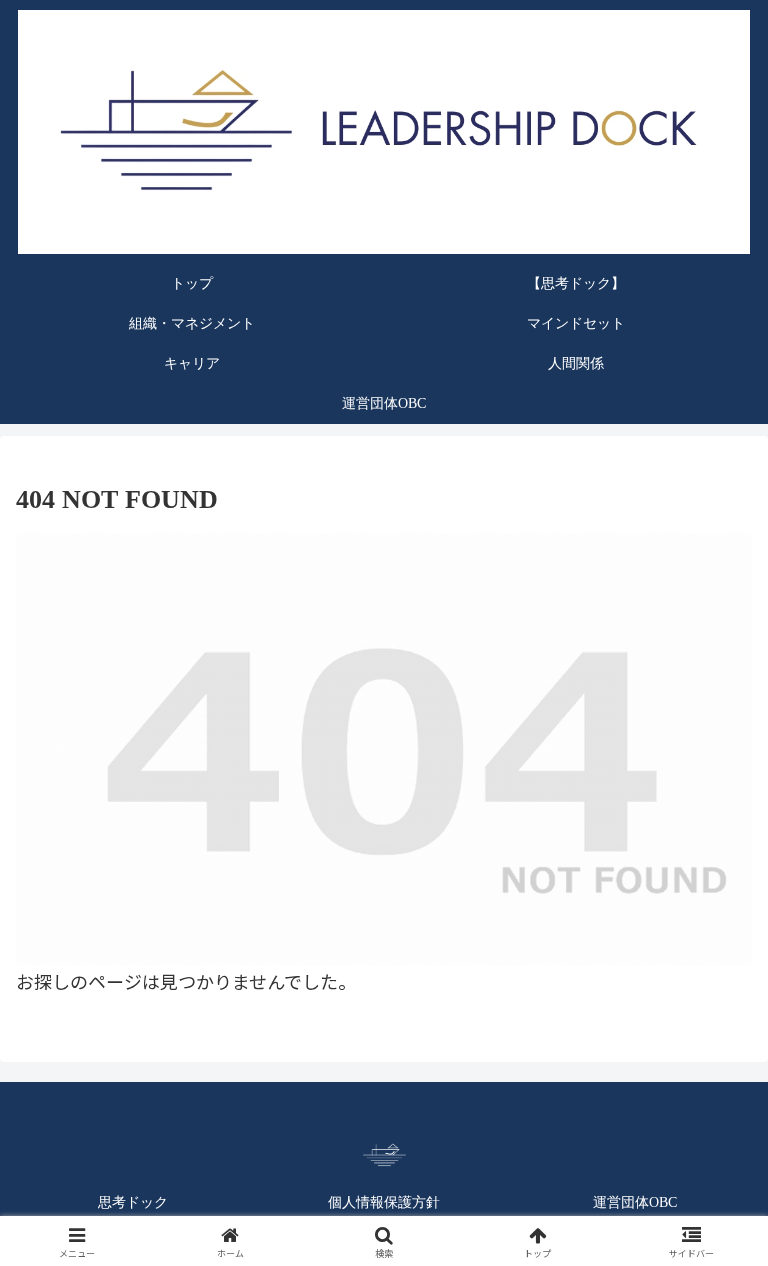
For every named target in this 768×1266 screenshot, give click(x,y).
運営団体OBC (635, 1202)
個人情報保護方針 (384, 1202)
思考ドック (133, 1202)
